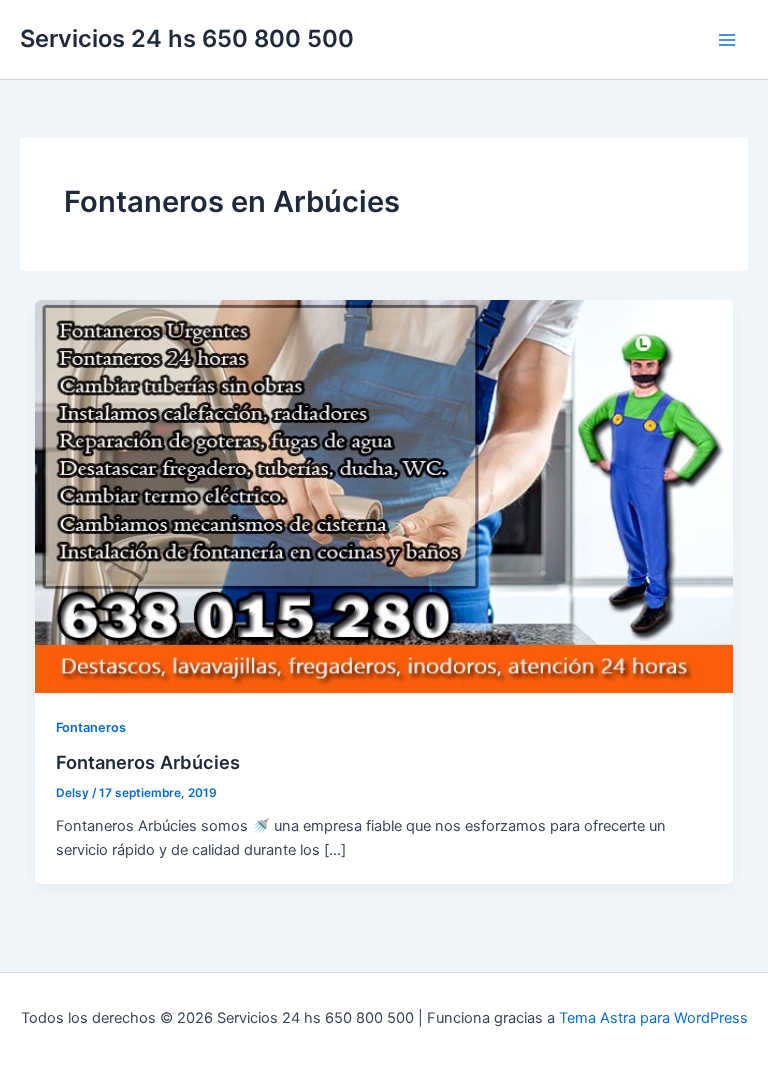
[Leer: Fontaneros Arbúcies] (384, 495)
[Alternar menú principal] (727, 40)
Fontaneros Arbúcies (148, 762)
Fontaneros (91, 727)
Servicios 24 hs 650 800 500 (187, 38)
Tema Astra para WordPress (653, 1018)
